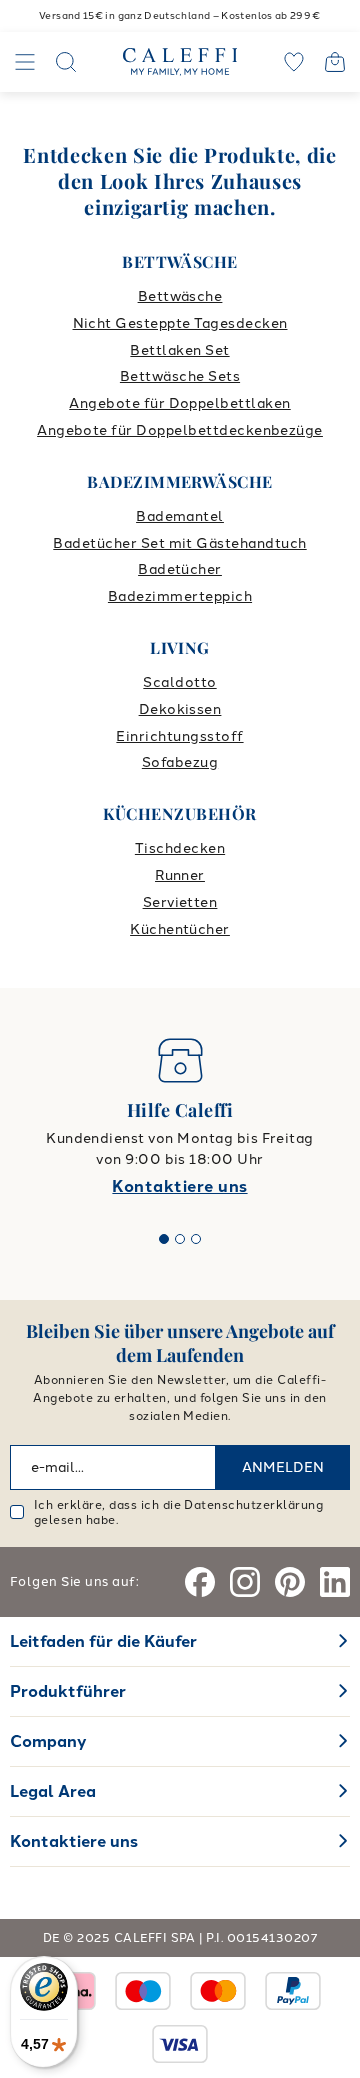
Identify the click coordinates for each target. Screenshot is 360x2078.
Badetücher (180, 569)
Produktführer (68, 1691)
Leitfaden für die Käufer (103, 1641)
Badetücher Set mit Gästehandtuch (179, 543)
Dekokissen (180, 709)
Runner (180, 875)
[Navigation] (25, 62)
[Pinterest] (290, 1582)
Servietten (180, 902)
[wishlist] (294, 62)
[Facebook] (200, 1582)
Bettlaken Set (179, 350)
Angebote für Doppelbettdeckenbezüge (180, 430)
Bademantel (180, 516)
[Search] (66, 62)
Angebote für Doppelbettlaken (179, 403)
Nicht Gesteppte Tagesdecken (180, 323)
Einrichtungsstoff (179, 736)
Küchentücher (180, 929)
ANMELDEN (283, 1467)
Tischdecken (180, 848)
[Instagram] (245, 1582)
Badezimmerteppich (180, 596)
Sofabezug (180, 762)
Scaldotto (179, 682)
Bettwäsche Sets (180, 376)
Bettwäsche (180, 296)
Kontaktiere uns (179, 1186)
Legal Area (53, 1791)
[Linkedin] (335, 1582)
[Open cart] (335, 62)
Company (48, 1741)
